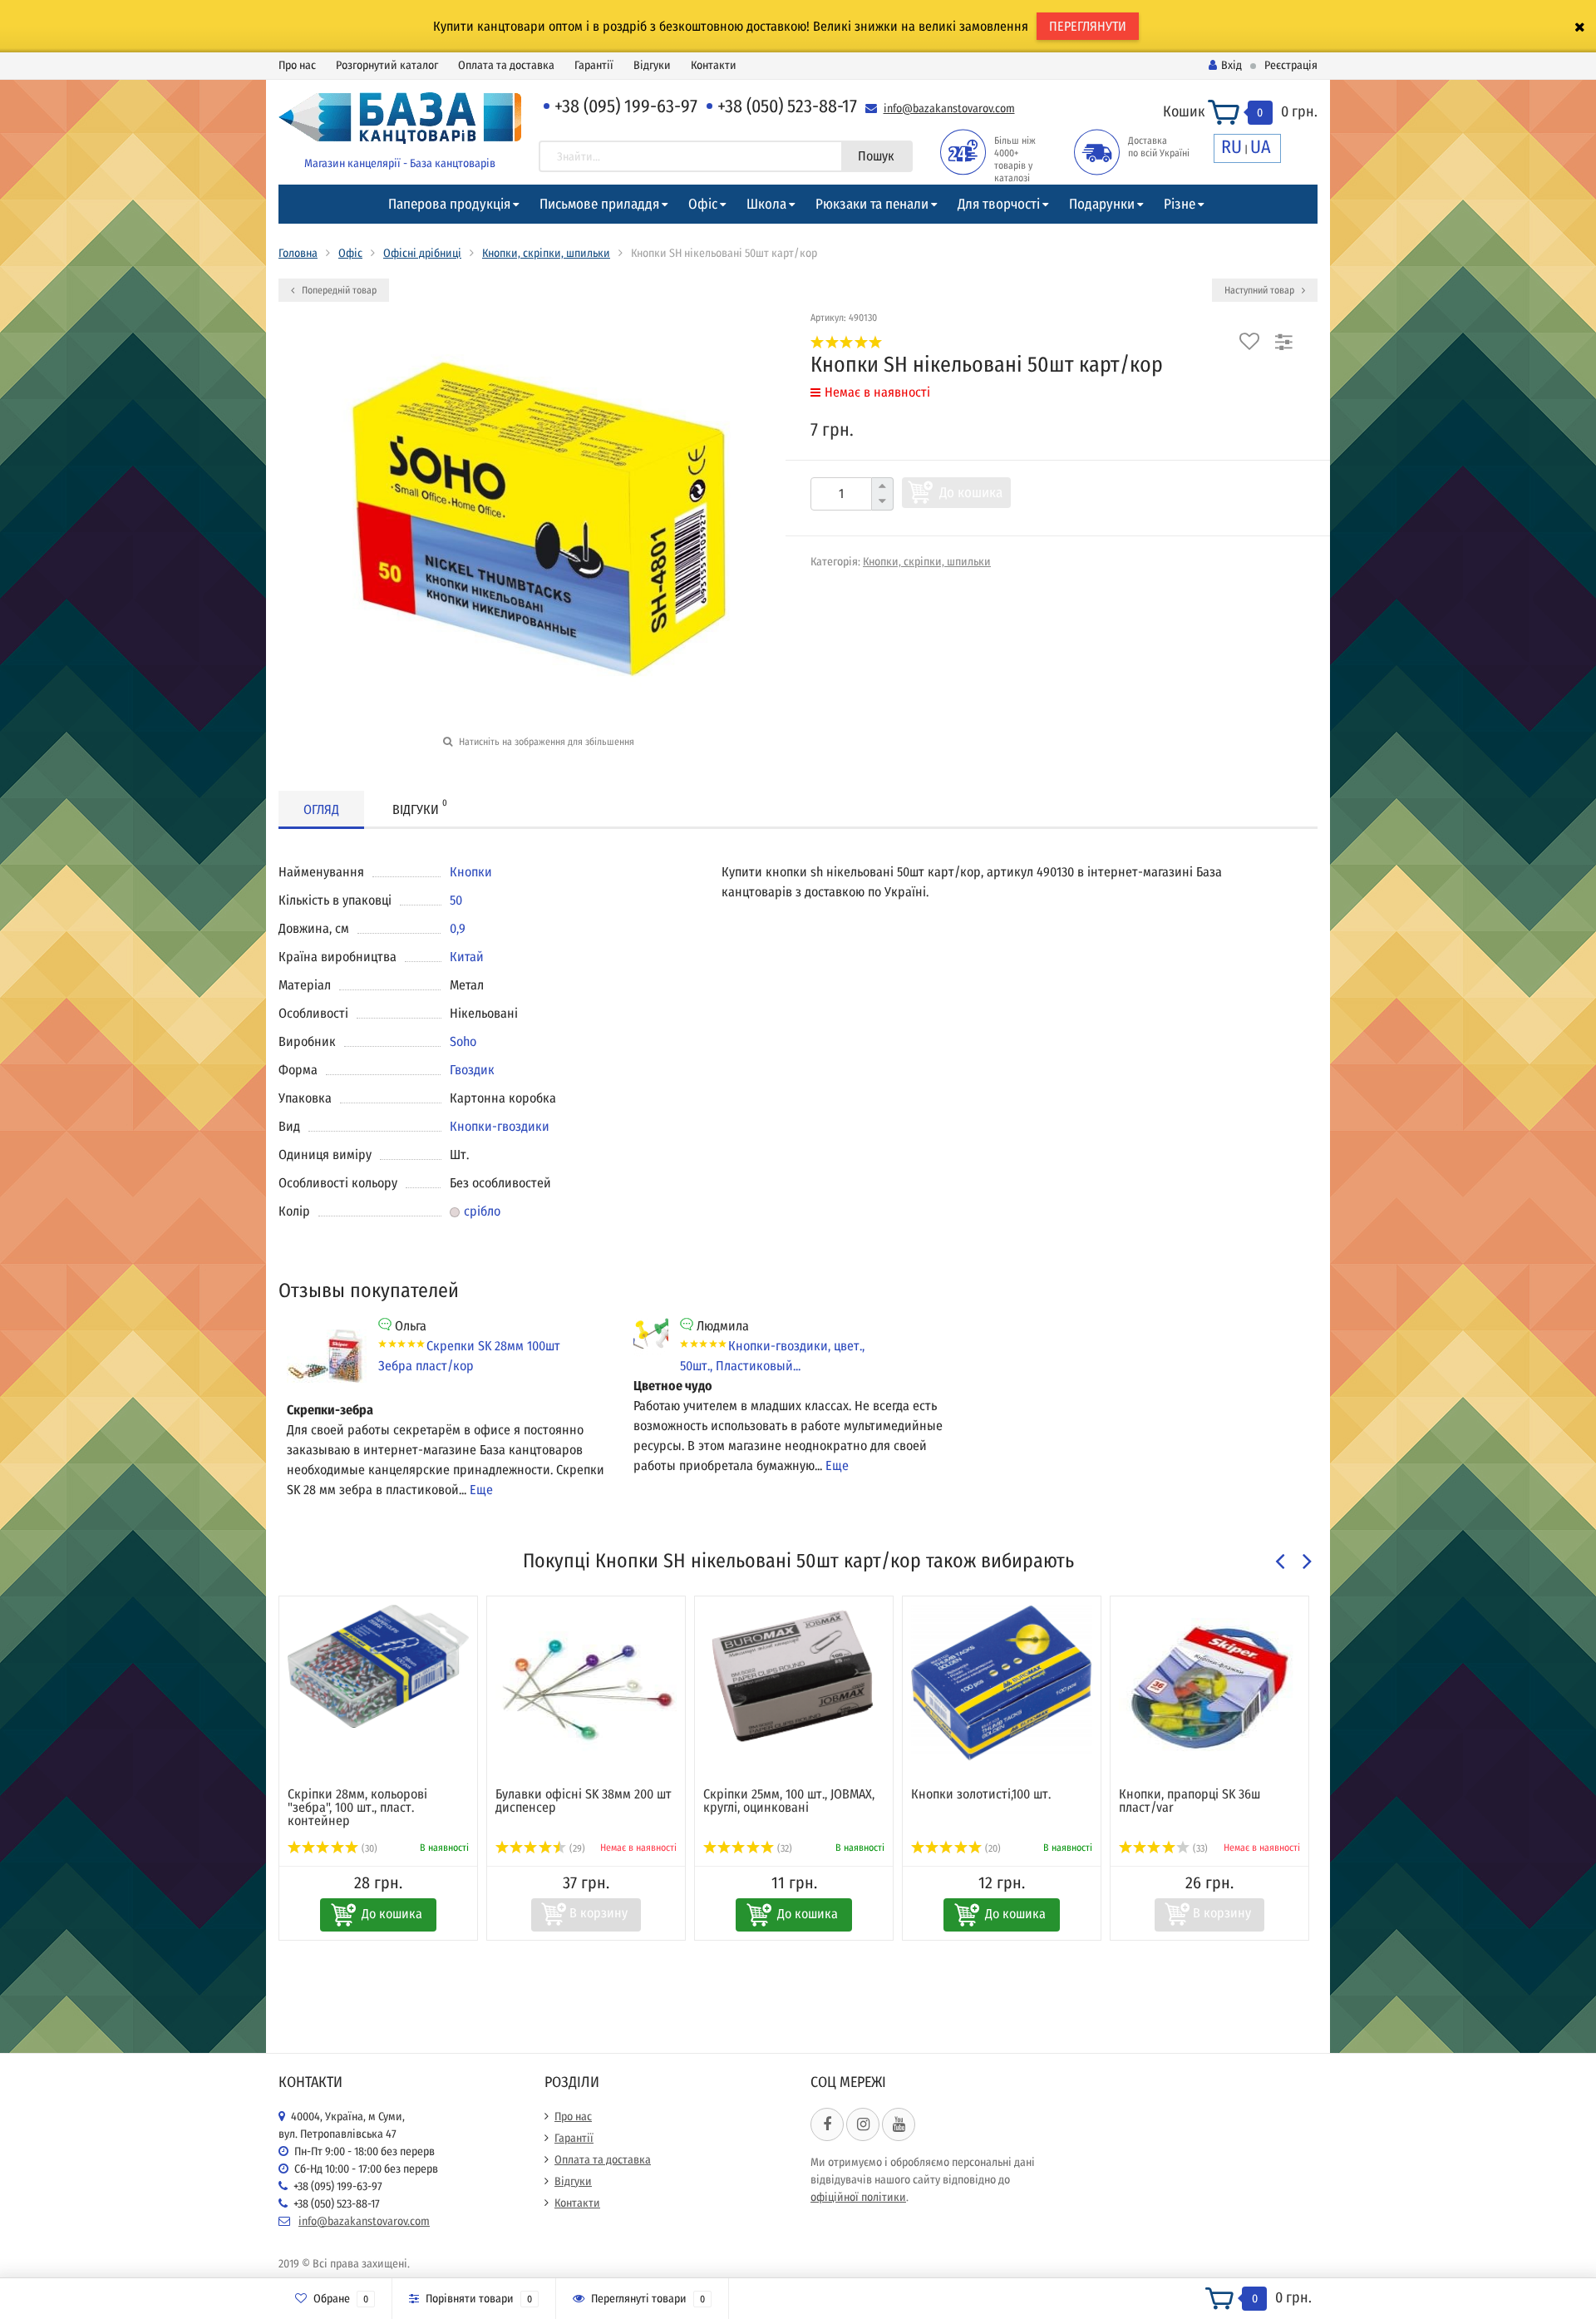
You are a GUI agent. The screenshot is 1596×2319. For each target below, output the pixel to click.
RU (1231, 147)
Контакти (714, 65)
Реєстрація (1291, 65)
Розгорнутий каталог (387, 65)
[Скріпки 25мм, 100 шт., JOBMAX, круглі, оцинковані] (794, 1677)
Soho (463, 1041)
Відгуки (652, 65)
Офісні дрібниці (422, 253)
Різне (1180, 204)
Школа (766, 204)
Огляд (321, 809)
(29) (576, 1848)
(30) (368, 1848)
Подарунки (1102, 204)
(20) (992, 1848)
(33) (1199, 1848)
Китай (467, 957)
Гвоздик (472, 1070)
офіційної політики (858, 2197)
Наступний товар (1261, 290)
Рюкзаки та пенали (872, 204)
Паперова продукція (449, 204)
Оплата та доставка (506, 65)
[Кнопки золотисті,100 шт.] (1002, 1683)
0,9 (458, 928)
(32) (783, 1848)
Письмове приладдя (599, 204)
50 (456, 900)
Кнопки (471, 872)
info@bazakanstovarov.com (949, 109)
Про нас (297, 65)
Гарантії (594, 65)
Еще (481, 1490)
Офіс (703, 204)
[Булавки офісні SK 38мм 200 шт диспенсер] (586, 1688)
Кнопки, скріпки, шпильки (546, 253)
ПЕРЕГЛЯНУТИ (1088, 26)
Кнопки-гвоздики (500, 1126)
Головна (298, 253)
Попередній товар (338, 290)
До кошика (971, 493)
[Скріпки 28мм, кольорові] (378, 1666)
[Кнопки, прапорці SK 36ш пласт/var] (1209, 1688)
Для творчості (999, 204)
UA (1261, 147)
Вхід (1231, 65)
